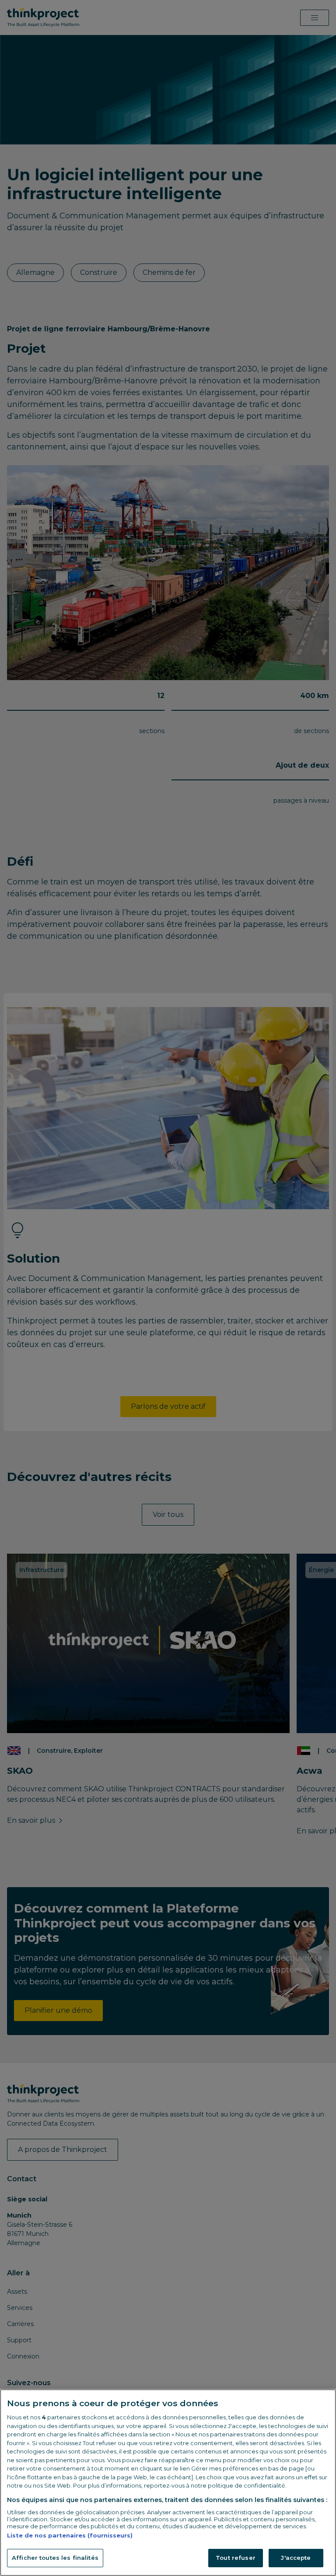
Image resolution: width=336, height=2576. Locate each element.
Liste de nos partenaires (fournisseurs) (70, 2535)
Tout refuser (236, 2558)
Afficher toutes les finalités (55, 2558)
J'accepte (296, 2558)
